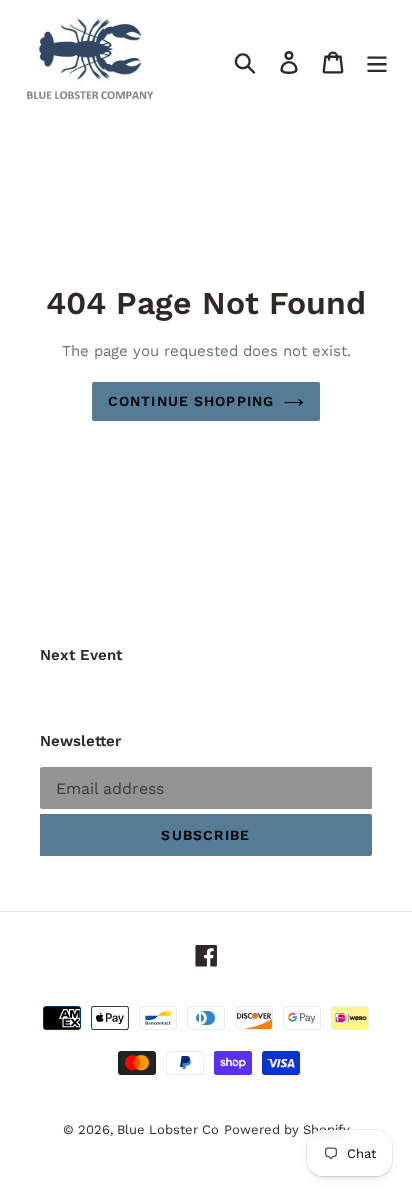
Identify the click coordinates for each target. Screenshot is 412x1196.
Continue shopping (191, 401)
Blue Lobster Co (168, 1129)
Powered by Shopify (287, 1129)
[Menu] (377, 61)
